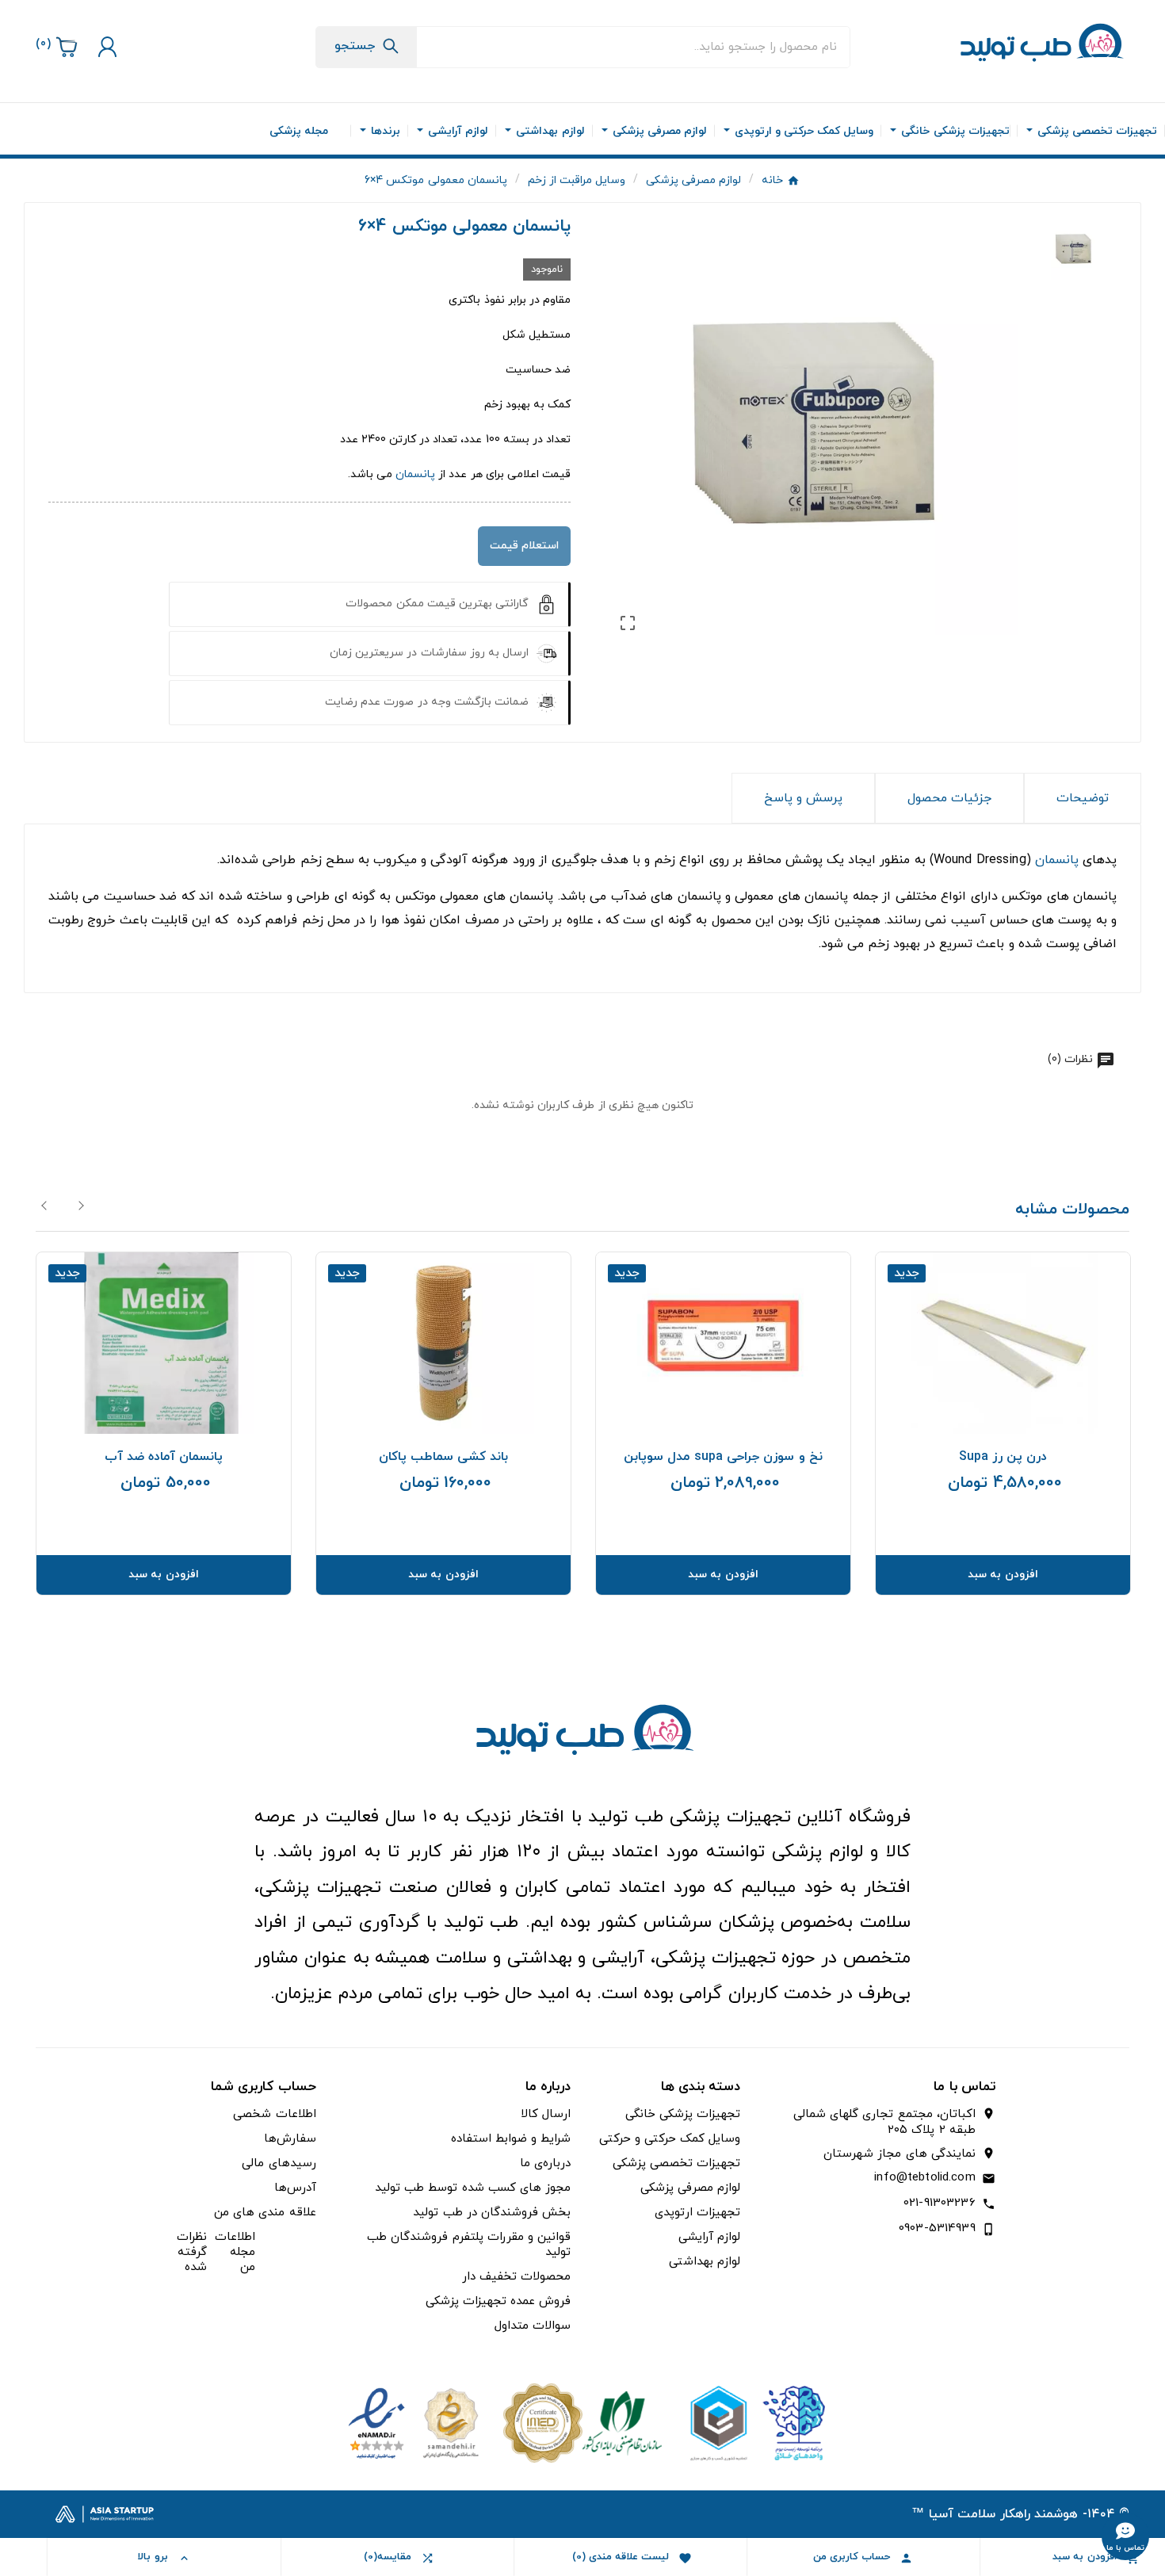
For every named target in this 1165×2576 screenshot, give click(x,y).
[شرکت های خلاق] (751, 2422)
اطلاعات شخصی (274, 2114)
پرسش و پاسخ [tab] (803, 798)
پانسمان (415, 474)
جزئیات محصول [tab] (949, 798)
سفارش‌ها (290, 2139)
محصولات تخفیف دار (516, 2277)
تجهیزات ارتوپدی (697, 2213)
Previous (45, 1206)
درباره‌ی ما (545, 2163)
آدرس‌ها (295, 2188)
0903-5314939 (937, 2228)
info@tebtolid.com (924, 2178)
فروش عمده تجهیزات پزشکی (498, 2301)
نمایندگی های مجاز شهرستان (899, 2154)
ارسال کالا (546, 2114)
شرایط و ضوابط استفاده (511, 2139)
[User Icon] (105, 47)
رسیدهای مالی (279, 2163)
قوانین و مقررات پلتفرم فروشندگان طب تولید (469, 2245)
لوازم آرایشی (709, 2237)
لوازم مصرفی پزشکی (690, 2188)
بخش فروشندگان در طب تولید (492, 2213)
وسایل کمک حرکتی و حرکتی (670, 2139)
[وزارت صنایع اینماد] (414, 2422)
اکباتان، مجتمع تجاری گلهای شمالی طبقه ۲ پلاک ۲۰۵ (884, 2123)
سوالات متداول (533, 2326)
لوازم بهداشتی (705, 2262)
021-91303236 (940, 2203)
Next (81, 1206)
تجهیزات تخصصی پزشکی (676, 2163)
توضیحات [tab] (1083, 798)
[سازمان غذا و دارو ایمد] (582, 2422)
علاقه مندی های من (265, 2213)
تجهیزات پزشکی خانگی (683, 2114)
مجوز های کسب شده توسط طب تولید (473, 2188)
